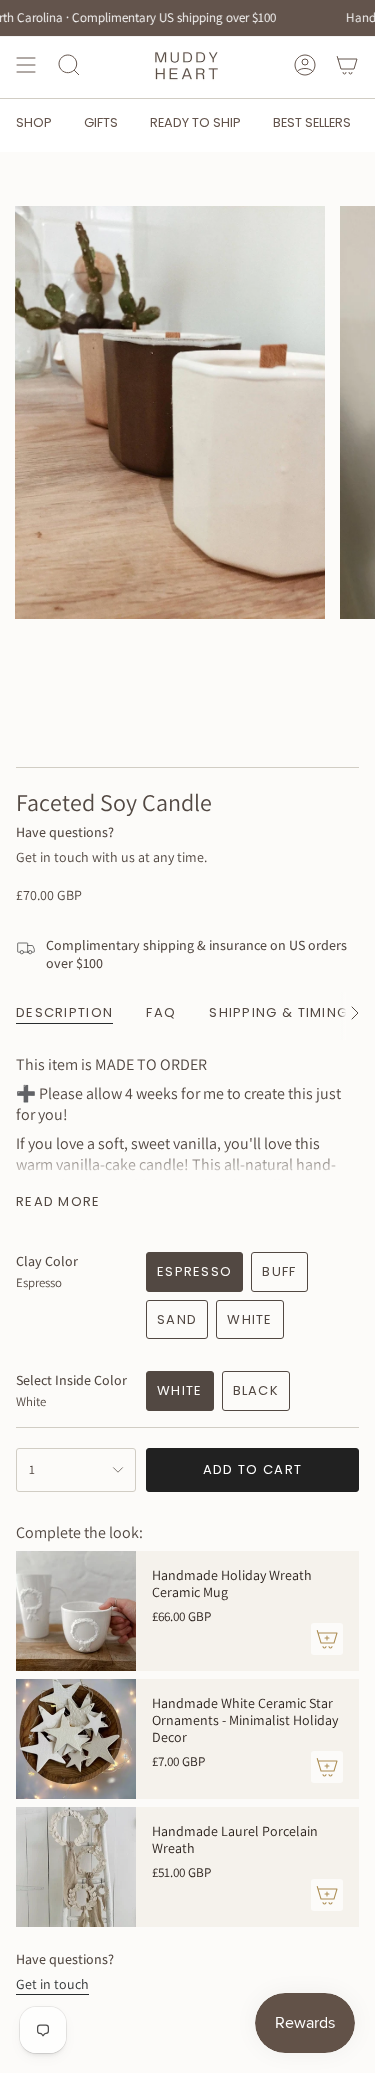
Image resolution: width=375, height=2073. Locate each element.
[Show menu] (26, 65)
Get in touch (52, 1984)
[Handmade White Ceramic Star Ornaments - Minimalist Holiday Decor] (76, 1739)
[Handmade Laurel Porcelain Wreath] (76, 1867)
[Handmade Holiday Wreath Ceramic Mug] (76, 1611)
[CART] (347, 65)
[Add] (327, 1639)
